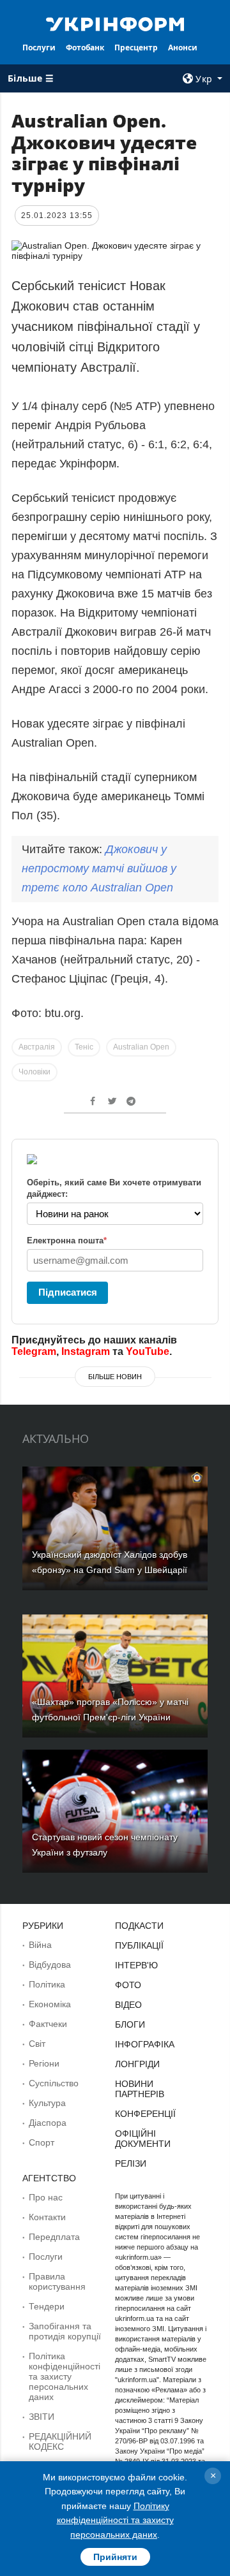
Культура (47, 2103)
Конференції (145, 2114)
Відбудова (50, 1965)
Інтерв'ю (136, 1965)
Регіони (44, 2063)
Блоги (130, 2024)
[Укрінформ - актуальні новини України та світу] (115, 23)
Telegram (34, 1351)
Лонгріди (137, 2064)
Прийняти (115, 2557)
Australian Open (141, 1047)
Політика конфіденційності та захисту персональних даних (65, 2376)
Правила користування (57, 2281)
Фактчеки (48, 2024)
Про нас (46, 2197)
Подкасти (139, 1926)
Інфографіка (145, 2044)
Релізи (131, 2163)
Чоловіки (34, 1072)
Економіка (50, 2004)
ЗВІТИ (42, 2417)
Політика (47, 1984)
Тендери (47, 2306)
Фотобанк (85, 48)
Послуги (39, 48)
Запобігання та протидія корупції (65, 2331)
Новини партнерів (140, 2089)
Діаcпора (48, 2123)
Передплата (54, 2237)
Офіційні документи (143, 2139)
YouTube (148, 1351)
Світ (37, 2044)
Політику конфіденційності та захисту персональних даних (115, 2520)
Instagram (86, 1351)
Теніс (84, 1047)
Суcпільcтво (54, 2083)
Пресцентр (136, 48)
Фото (128, 1985)
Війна (40, 1945)
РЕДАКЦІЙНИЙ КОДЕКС (60, 2441)
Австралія (37, 1047)
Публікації (139, 1945)
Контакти (47, 2217)
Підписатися (68, 1292)
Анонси (183, 48)
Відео (128, 2005)
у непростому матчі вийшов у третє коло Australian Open (99, 868)
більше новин (115, 1377)
